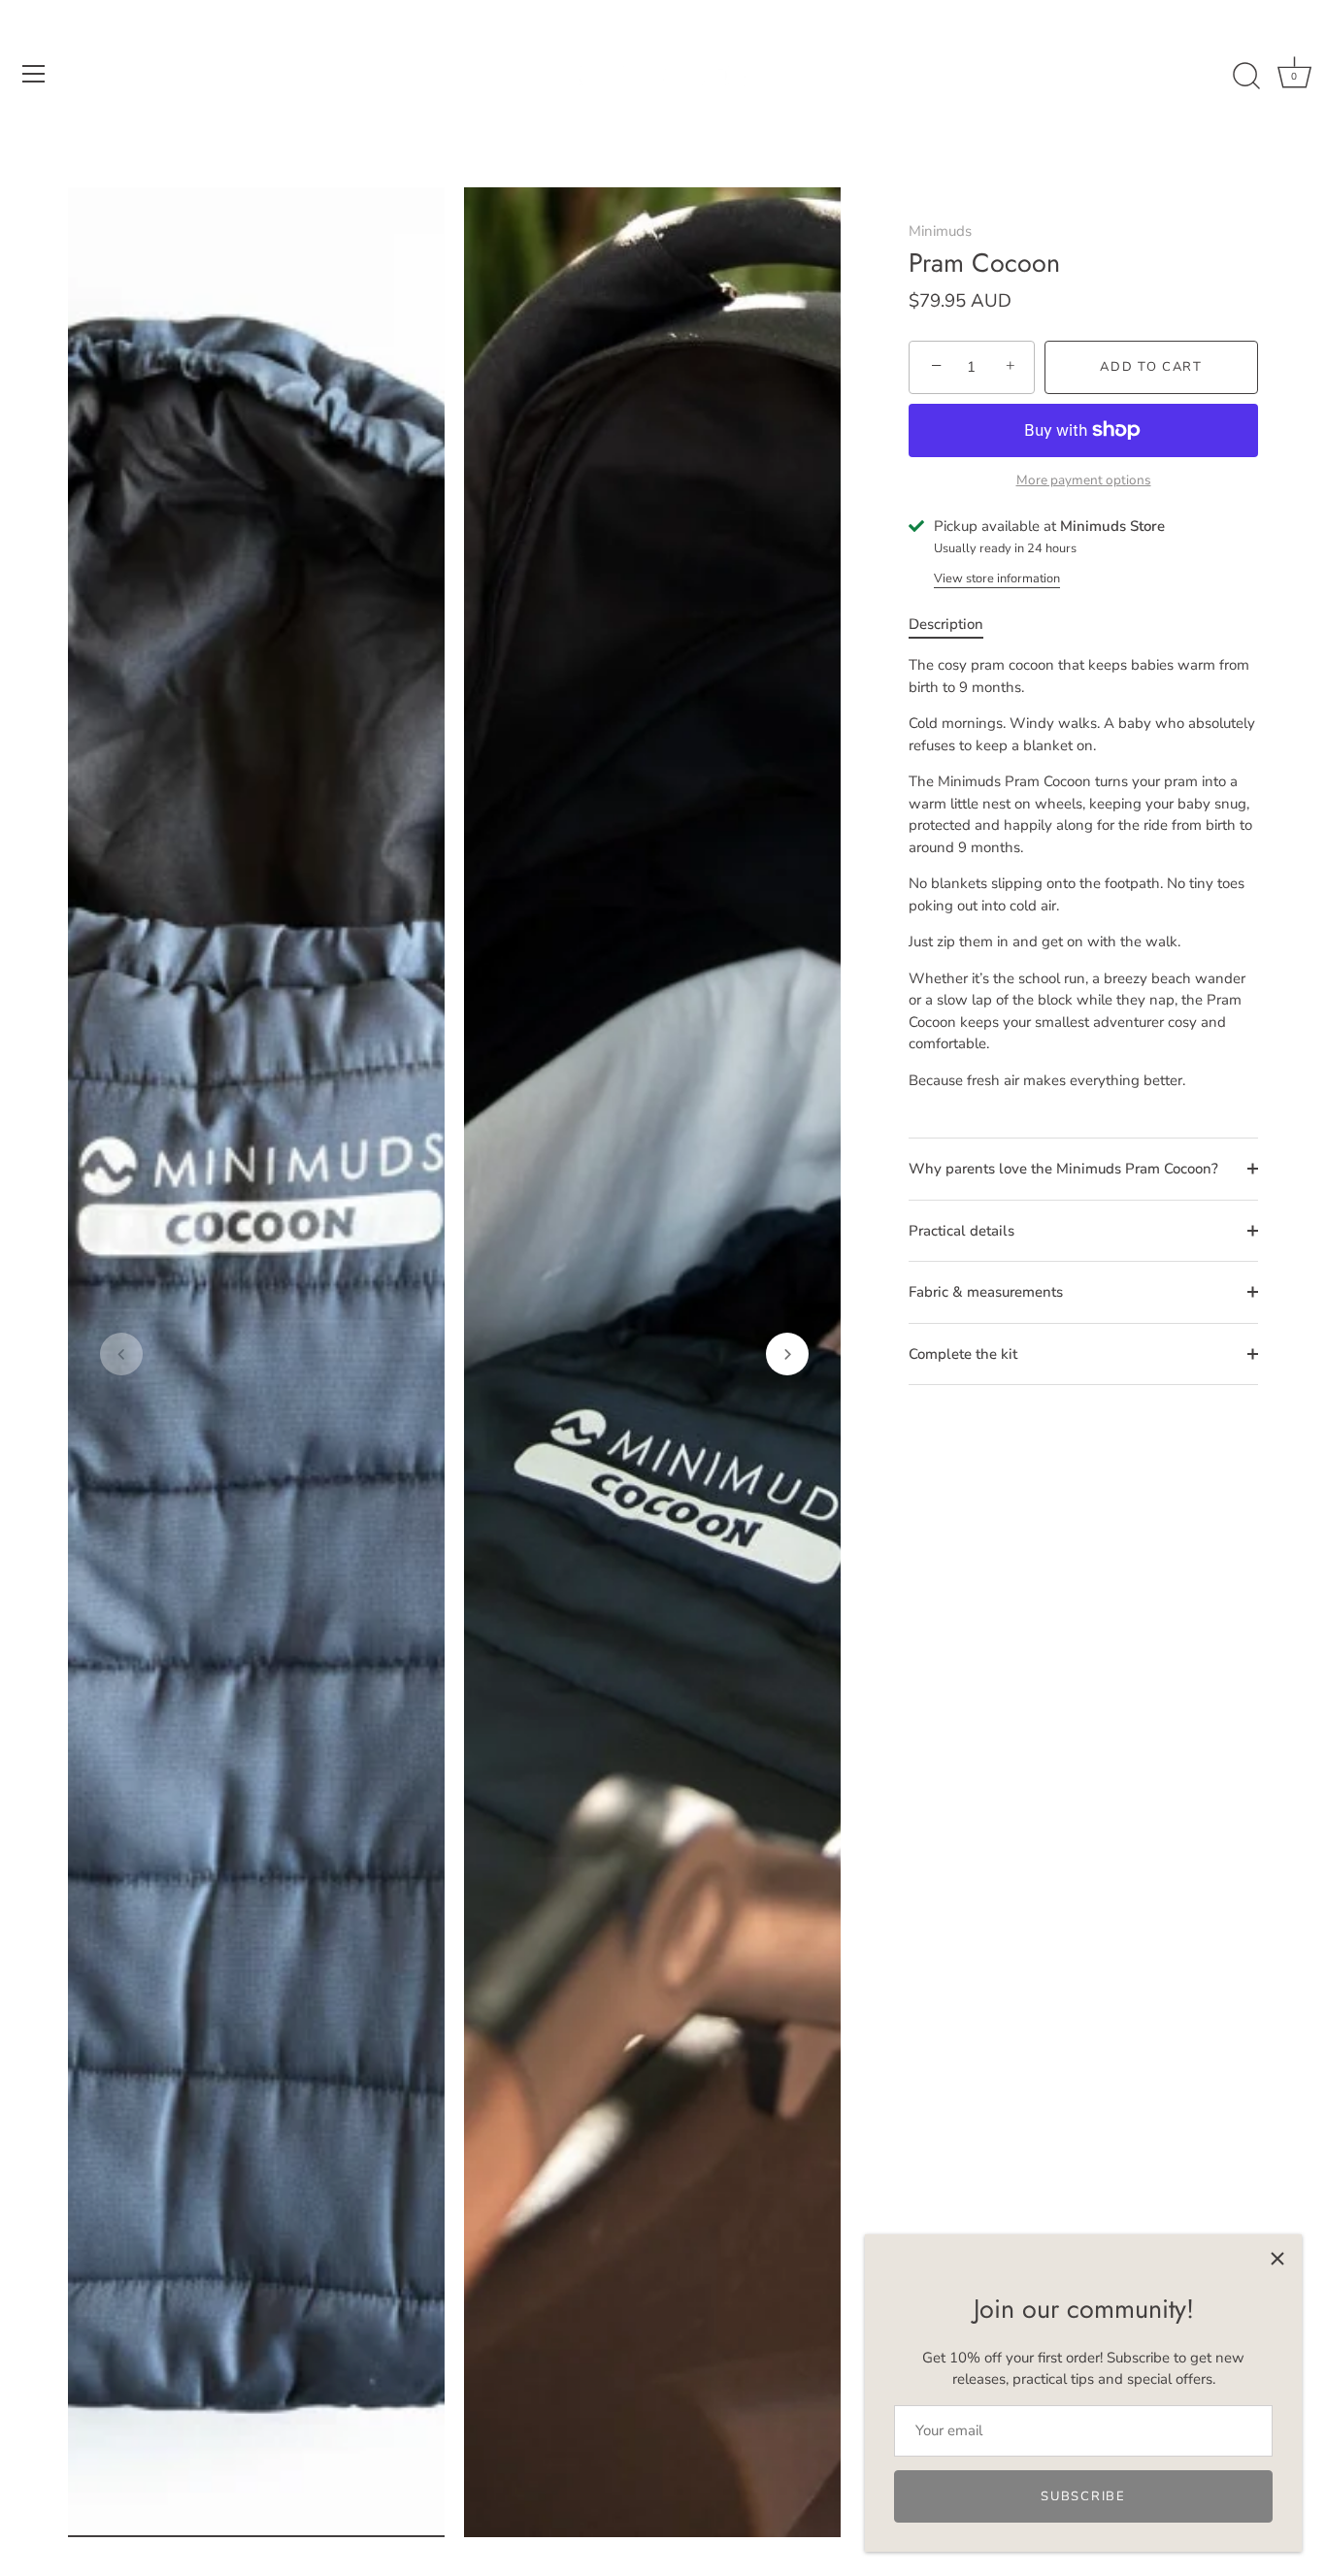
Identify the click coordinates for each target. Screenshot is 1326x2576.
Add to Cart (1151, 367)
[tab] (956, 625)
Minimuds (940, 231)
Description (946, 624)
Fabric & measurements (986, 1292)
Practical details (961, 1231)
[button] (121, 1354)
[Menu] (34, 74)
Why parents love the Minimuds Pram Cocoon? (1063, 1169)
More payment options (1084, 480)
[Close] (1277, 2259)
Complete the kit (963, 1354)
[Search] (1246, 77)
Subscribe (1083, 2496)
